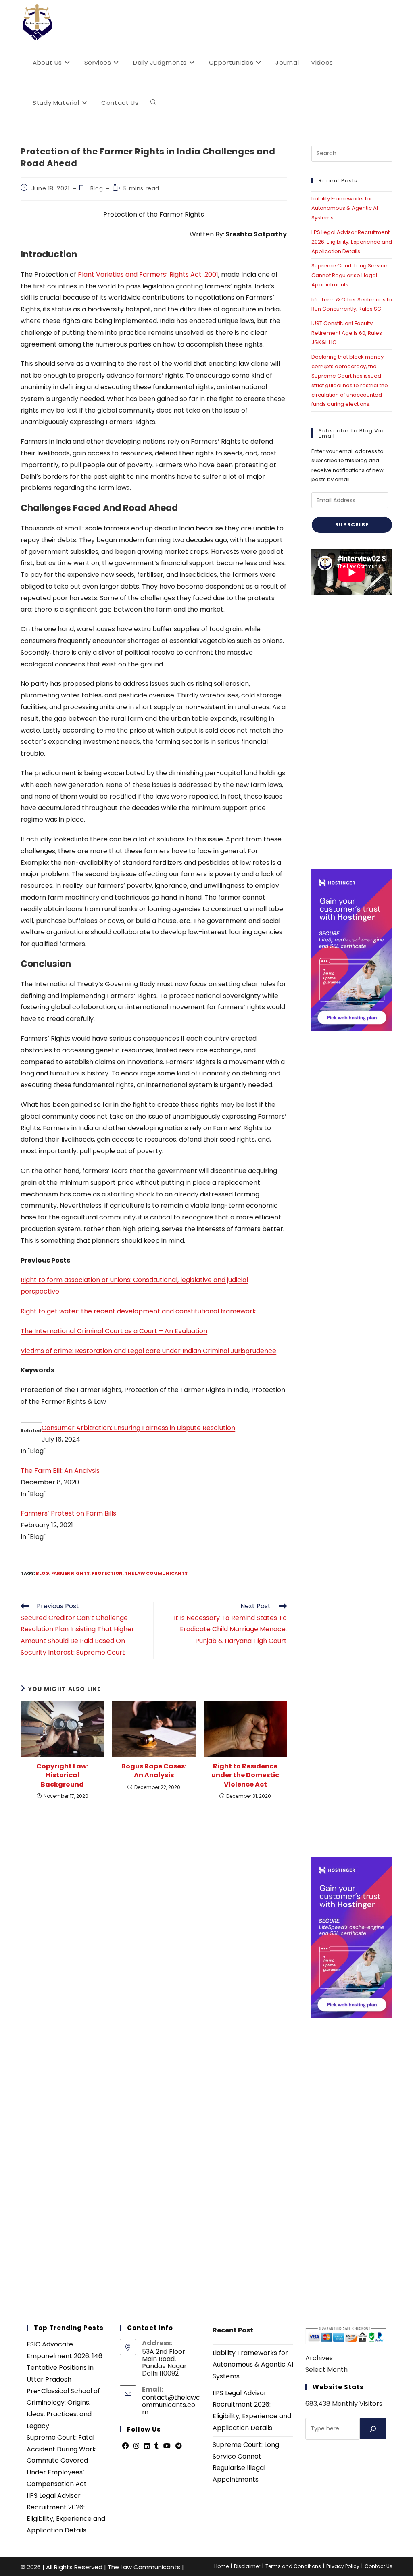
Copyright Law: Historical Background (62, 1775)
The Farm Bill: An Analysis (60, 1471)
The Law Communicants (156, 1573)
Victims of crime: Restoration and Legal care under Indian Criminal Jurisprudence (148, 1351)
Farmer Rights (70, 1573)
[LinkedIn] (147, 2446)
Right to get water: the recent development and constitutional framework (138, 1311)
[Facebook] (125, 2446)
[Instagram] (136, 2446)
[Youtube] (167, 2446)
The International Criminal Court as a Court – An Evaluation (114, 1331)
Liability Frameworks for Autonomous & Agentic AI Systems (345, 208)
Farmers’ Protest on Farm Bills (68, 1513)
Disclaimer (247, 2566)
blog (43, 1573)
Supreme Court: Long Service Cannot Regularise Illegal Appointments (349, 275)
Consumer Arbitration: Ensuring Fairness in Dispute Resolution (138, 1428)
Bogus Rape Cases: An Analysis (154, 1771)
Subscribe (352, 525)
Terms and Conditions (293, 2566)
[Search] (373, 2429)
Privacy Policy (343, 2566)
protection (107, 1573)
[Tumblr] (156, 2446)
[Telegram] (179, 2446)
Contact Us (379, 2566)
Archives (319, 2358)
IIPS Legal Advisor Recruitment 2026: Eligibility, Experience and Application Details (352, 242)
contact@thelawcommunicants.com (171, 2405)
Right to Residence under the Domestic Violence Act (245, 1775)
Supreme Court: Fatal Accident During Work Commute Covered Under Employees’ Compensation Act (61, 2461)
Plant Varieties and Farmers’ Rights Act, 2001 (148, 275)
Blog (97, 188)
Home (221, 2566)
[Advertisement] (352, 732)
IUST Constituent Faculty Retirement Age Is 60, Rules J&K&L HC (347, 333)
